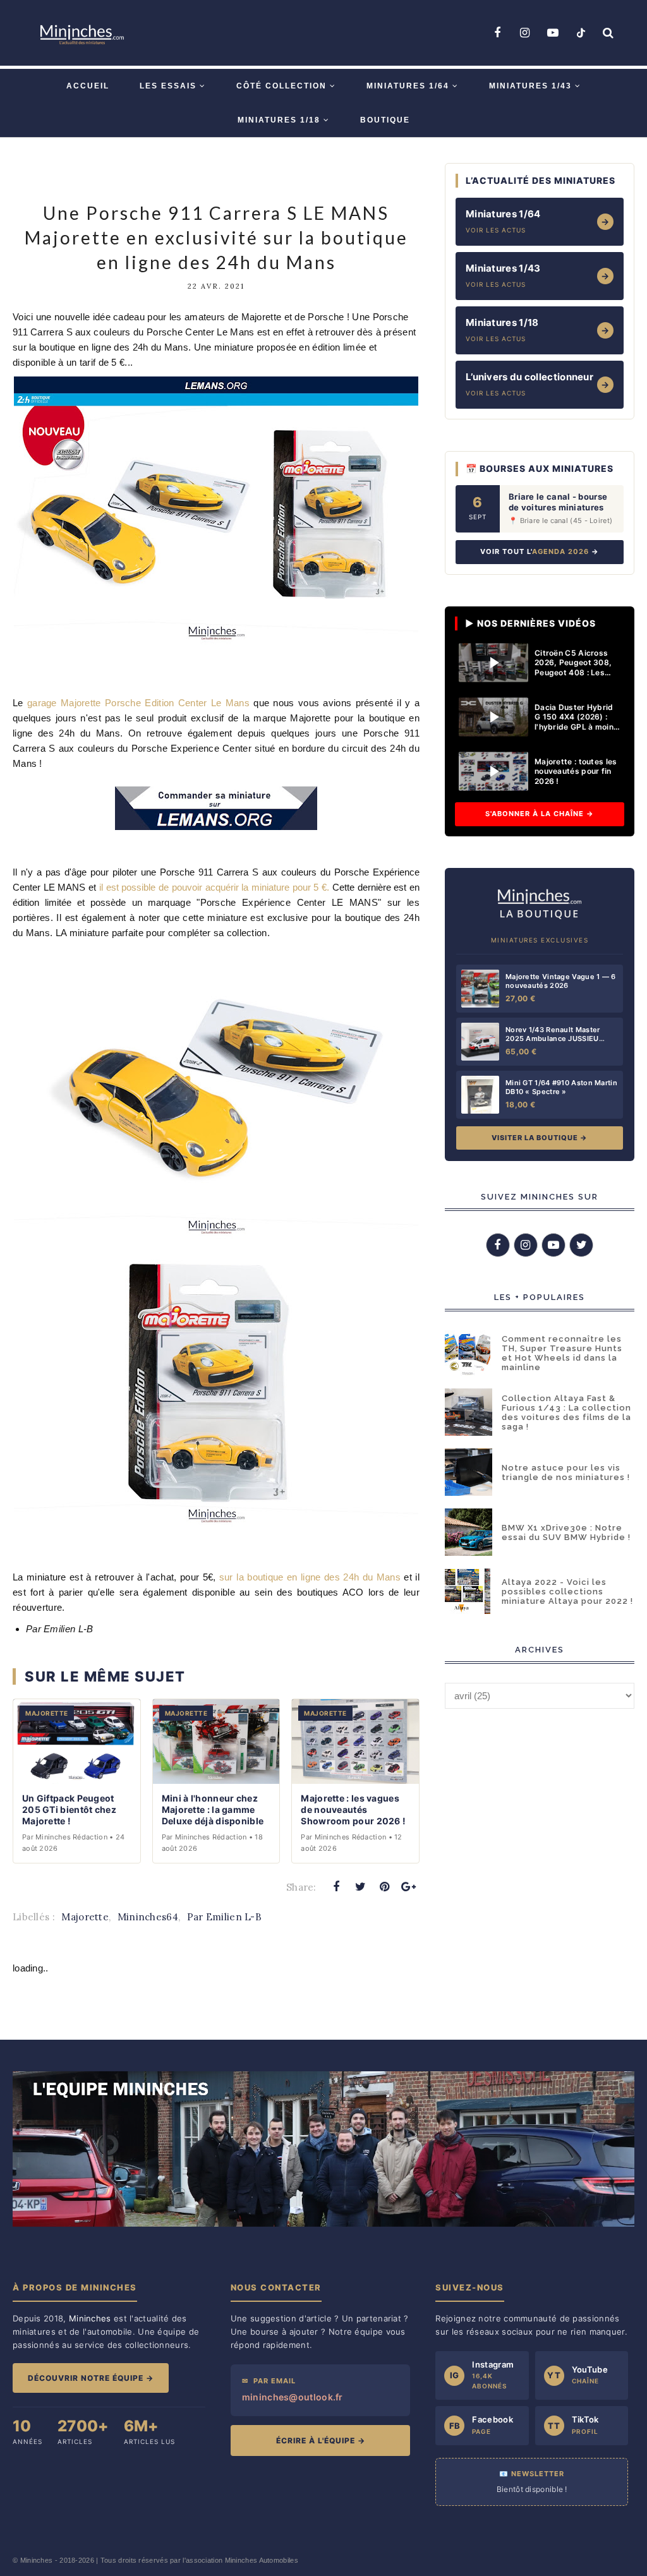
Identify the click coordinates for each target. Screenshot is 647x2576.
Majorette (85, 1917)
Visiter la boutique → (540, 1138)
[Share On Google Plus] (409, 1887)
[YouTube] (553, 33)
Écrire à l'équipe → (321, 2441)
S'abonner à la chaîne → (540, 814)
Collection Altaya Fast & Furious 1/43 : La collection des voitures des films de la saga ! (566, 1412)
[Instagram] (525, 33)
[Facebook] (497, 33)
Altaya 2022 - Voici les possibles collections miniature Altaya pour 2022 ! (567, 1592)
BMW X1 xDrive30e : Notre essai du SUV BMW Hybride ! (566, 1532)
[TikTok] (581, 33)
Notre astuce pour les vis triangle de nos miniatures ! (566, 1472)
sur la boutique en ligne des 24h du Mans (311, 1577)
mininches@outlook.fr (293, 2397)
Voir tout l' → (540, 551)
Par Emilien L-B (225, 1917)
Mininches (37, 2560)
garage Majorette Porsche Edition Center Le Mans (138, 703)
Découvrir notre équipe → (91, 2378)
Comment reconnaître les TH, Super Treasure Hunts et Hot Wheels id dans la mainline (562, 1353)
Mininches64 (148, 1917)
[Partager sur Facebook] (336, 1887)
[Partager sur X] (360, 1887)
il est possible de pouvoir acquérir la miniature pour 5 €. (214, 887)
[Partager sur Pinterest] (385, 1887)
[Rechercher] (608, 33)
